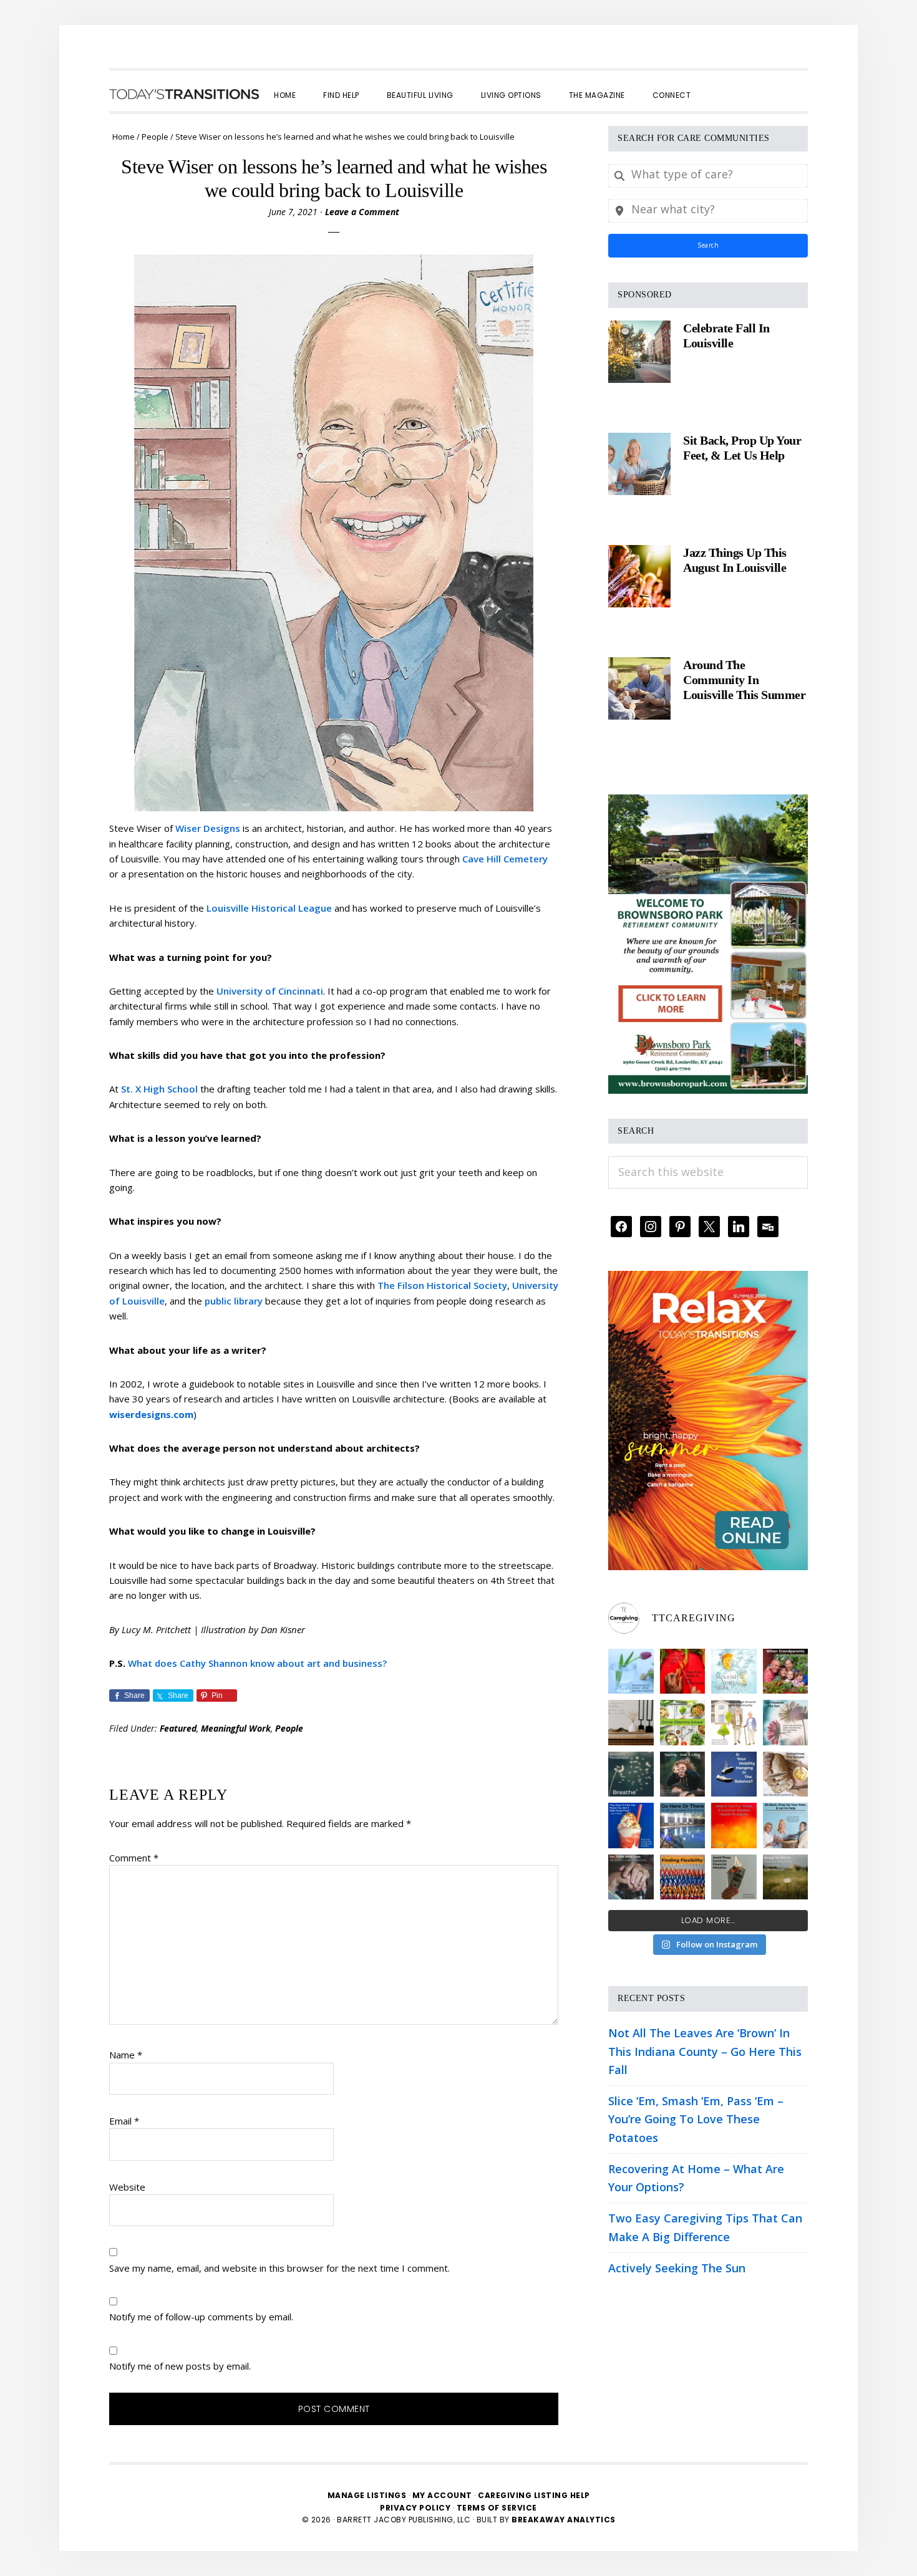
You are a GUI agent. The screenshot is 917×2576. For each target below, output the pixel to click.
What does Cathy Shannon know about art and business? (257, 1663)
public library (234, 1301)
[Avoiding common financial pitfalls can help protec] (734, 1877)
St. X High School (159, 1089)
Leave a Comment (362, 212)
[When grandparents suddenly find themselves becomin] (786, 1672)
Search (708, 245)
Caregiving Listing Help (534, 2495)
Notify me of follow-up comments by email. (201, 2317)
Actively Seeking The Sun (677, 2268)
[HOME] (184, 94)
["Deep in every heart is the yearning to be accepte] (786, 1877)
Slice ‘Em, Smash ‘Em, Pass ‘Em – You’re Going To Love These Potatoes (696, 2119)
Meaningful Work (236, 1728)
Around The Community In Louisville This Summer (744, 680)
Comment (134, 1858)
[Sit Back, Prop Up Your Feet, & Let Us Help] (639, 464)
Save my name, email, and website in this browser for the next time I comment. (279, 2268)
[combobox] (708, 176)
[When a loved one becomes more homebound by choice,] (631, 1826)
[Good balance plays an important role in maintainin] (734, 1774)
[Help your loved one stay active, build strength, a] (683, 1826)
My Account (442, 2495)
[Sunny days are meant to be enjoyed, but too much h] (734, 1826)
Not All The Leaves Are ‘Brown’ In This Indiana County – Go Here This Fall (705, 2051)
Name (126, 2055)
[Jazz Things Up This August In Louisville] (639, 576)
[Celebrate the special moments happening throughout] (734, 1723)
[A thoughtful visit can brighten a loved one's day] (631, 1723)
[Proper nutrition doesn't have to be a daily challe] (683, 1723)
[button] (718, 84)
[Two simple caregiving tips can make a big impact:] (683, 1672)
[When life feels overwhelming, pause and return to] (631, 1774)
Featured (178, 1728)
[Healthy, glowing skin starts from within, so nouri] (734, 1672)
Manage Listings (367, 2495)
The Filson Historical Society (442, 1285)
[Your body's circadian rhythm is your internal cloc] (786, 1723)
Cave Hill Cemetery (505, 859)
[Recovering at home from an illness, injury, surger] (631, 1672)
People (289, 1728)
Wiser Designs (208, 828)
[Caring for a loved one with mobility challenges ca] (631, 1877)
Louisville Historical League (269, 908)
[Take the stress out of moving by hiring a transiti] (786, 1826)
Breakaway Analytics (564, 2520)
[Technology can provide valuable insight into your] (683, 1774)
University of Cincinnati (270, 991)
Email (124, 2121)
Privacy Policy (416, 2508)
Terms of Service (497, 2508)
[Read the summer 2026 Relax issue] (708, 1280)
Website (127, 2187)
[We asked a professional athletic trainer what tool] (683, 1877)
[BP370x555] (708, 803)
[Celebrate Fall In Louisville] (639, 352)
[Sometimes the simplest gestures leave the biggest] (786, 1774)
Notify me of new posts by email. (180, 2366)
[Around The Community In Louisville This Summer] (639, 688)
